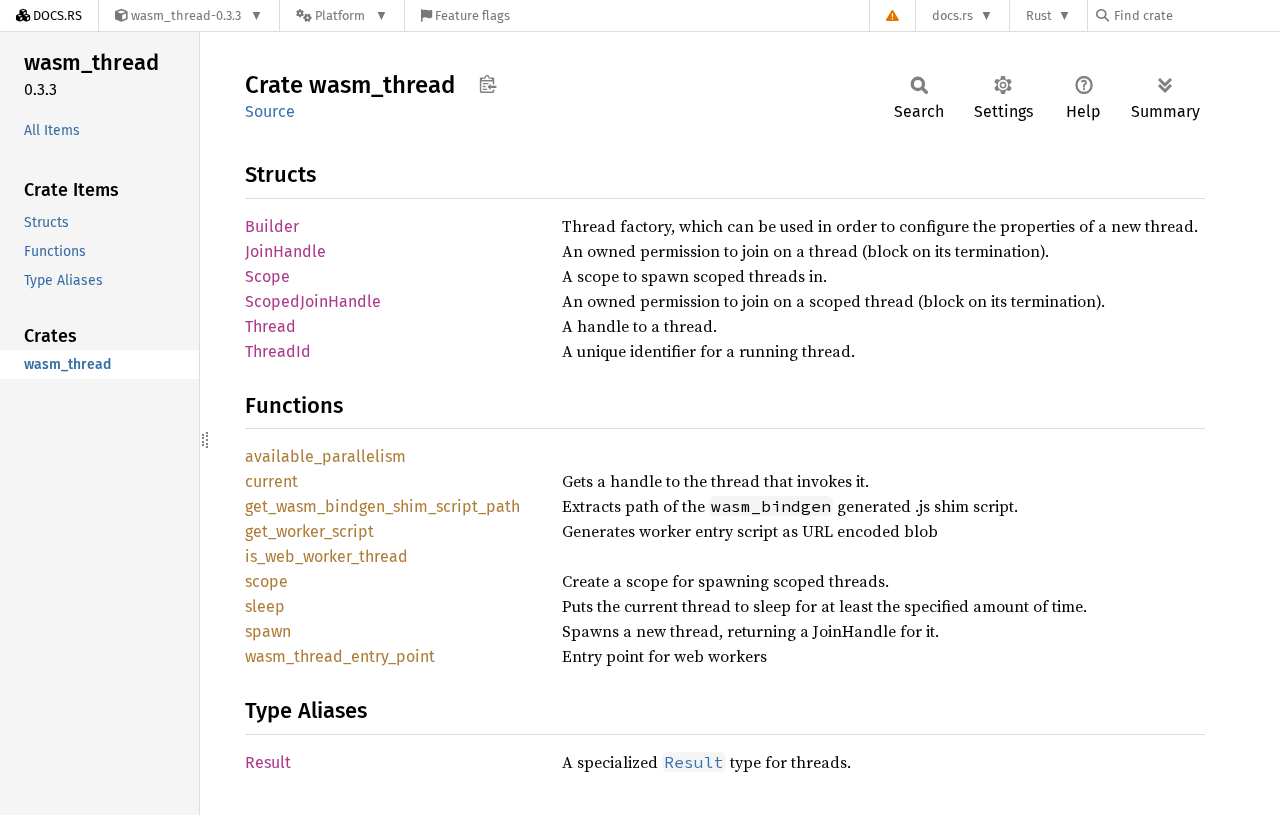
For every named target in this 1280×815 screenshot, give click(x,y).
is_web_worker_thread (326, 556)
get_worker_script (309, 531)
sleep (265, 606)
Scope (267, 276)
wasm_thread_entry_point (340, 656)
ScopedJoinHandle (313, 301)
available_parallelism (325, 456)
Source (270, 111)
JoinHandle (285, 251)
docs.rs (952, 15)
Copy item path (487, 84)
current (271, 481)
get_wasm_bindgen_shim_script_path (382, 506)
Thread (270, 326)
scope (266, 581)
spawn (268, 631)
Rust (1039, 15)
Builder (272, 226)
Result (268, 762)
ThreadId (278, 351)
